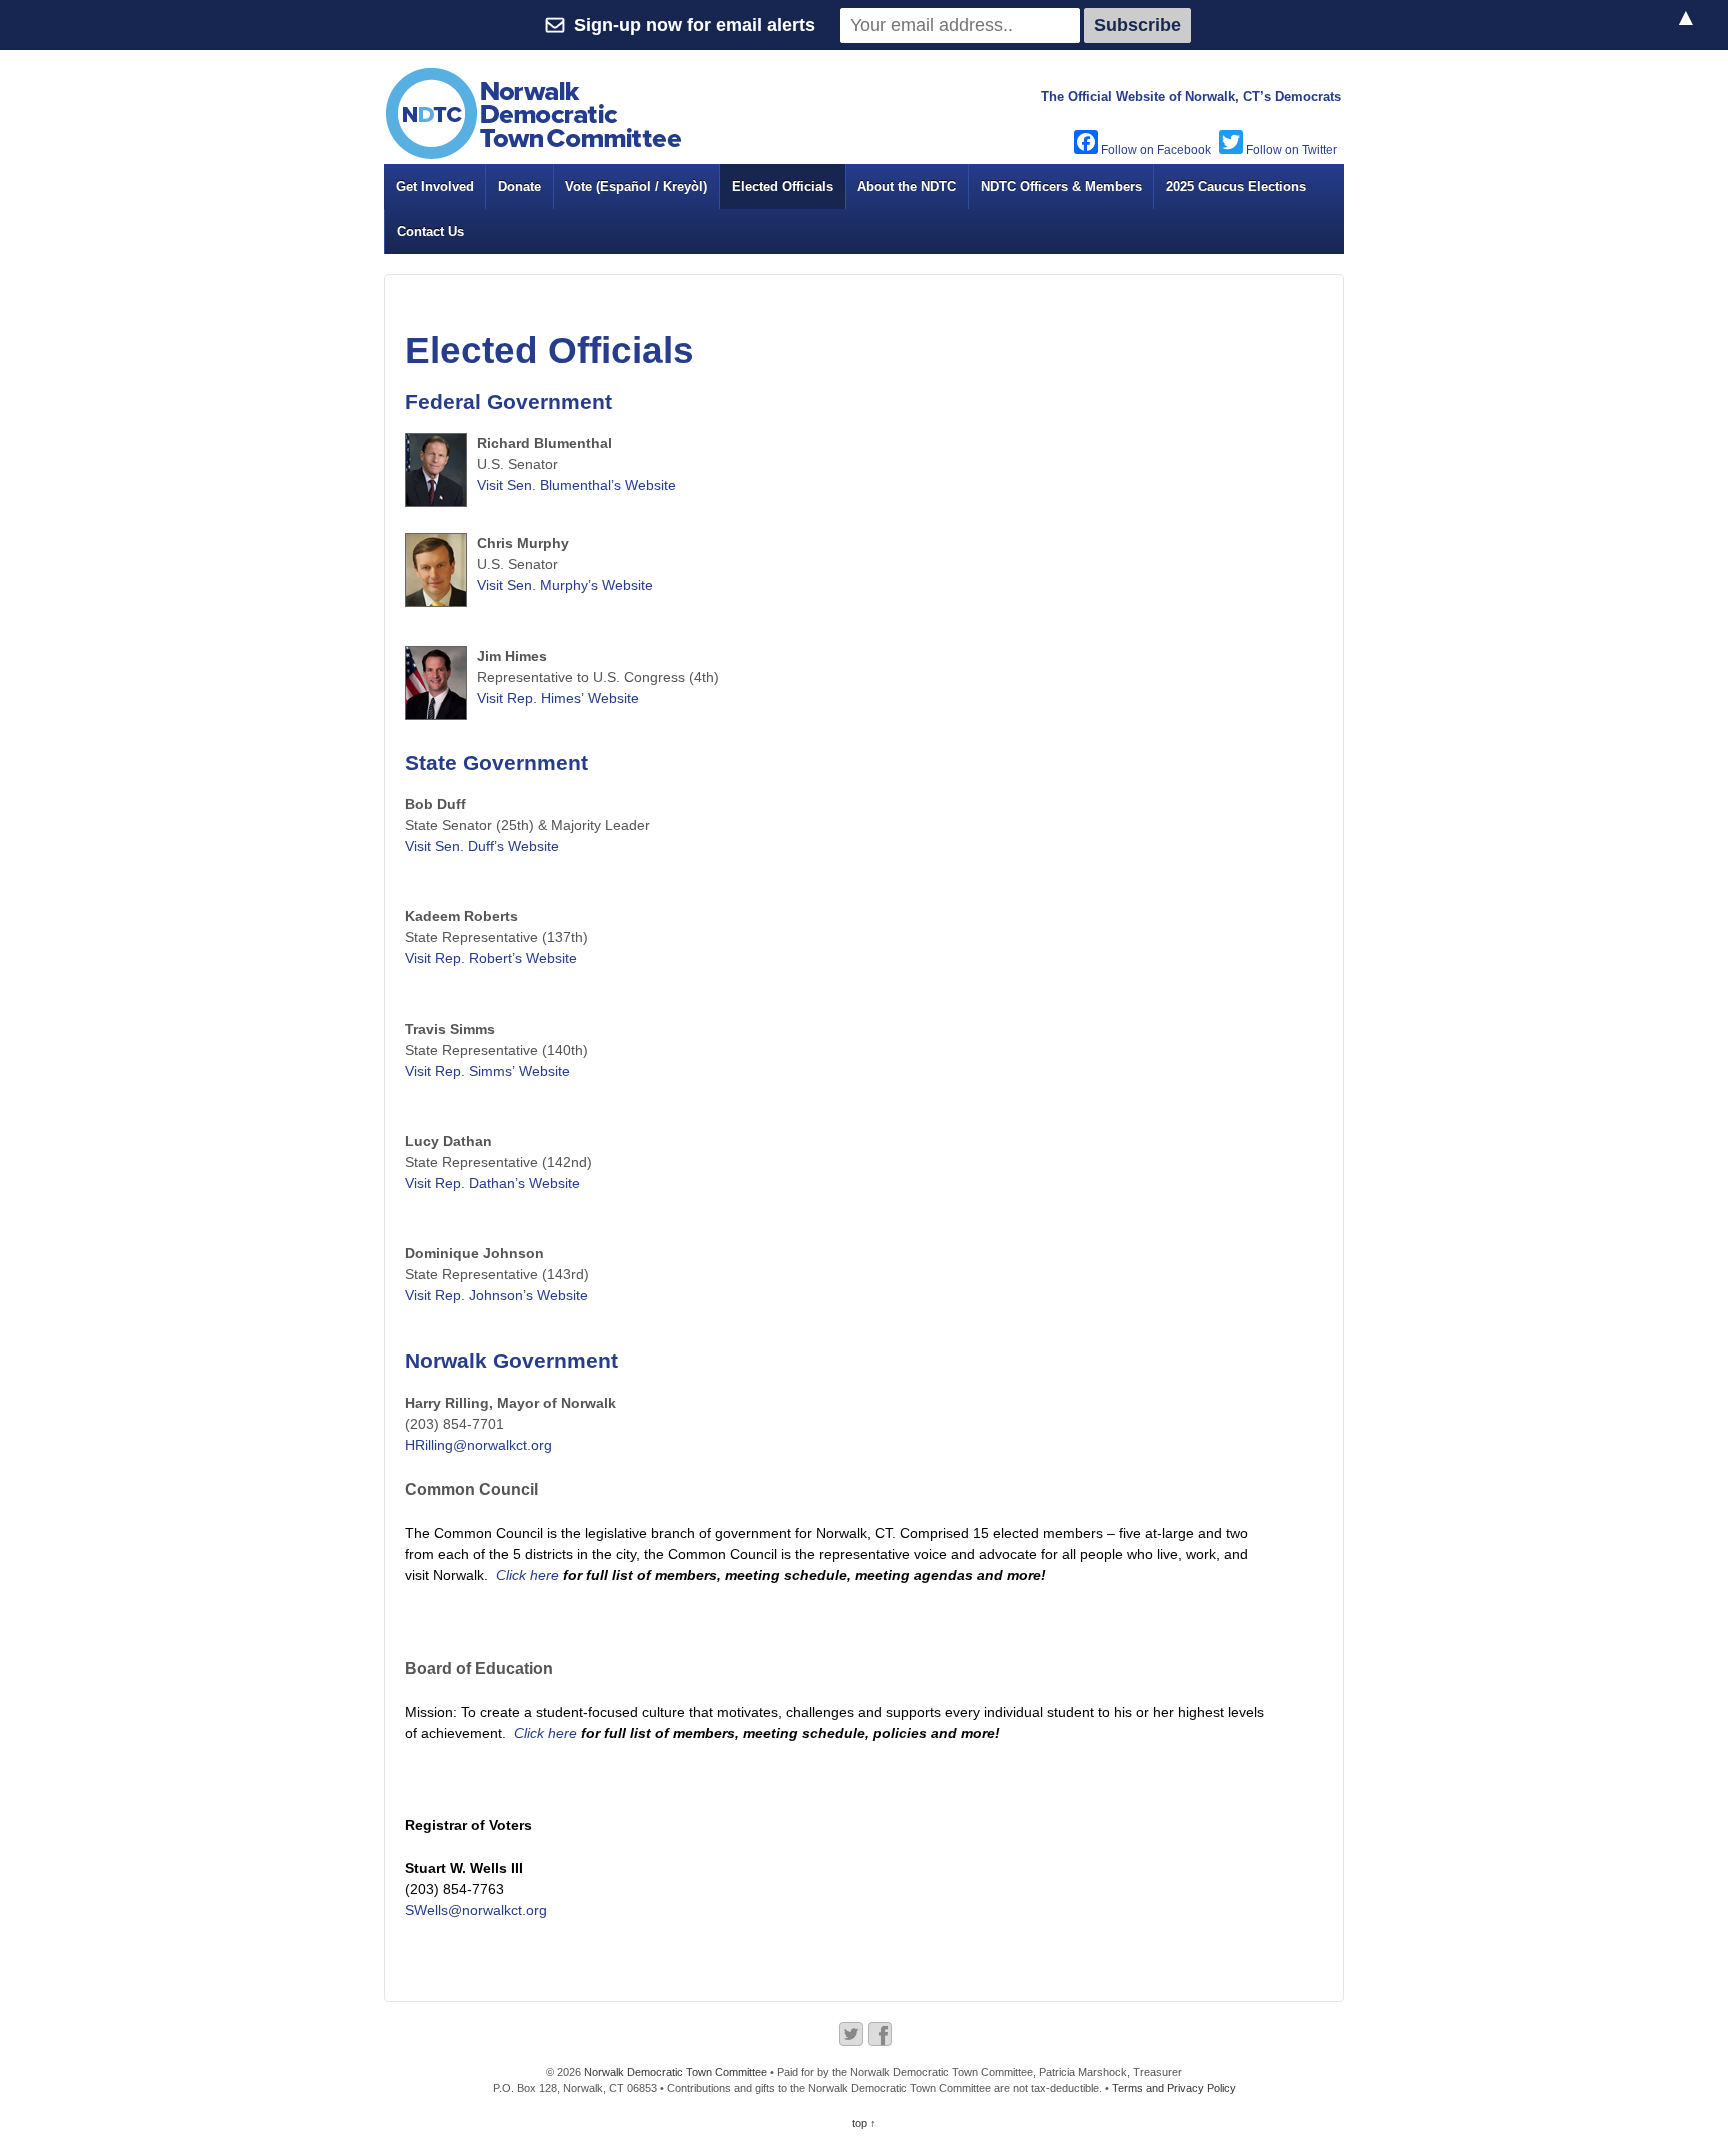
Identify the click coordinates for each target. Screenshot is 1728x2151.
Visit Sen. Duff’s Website (482, 846)
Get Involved (435, 186)
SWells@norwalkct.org (476, 1910)
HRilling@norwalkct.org (478, 1445)
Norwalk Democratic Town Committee (675, 2072)
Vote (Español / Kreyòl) (636, 186)
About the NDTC (906, 186)
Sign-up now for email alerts (694, 25)
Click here (527, 1575)
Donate (519, 186)
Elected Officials (782, 186)
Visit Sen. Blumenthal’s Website (576, 485)
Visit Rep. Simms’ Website (487, 1071)
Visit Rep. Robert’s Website (491, 958)
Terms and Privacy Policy (1174, 2088)
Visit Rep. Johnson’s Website (496, 1295)
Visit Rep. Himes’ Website (558, 698)
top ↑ (864, 2123)
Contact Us (430, 231)
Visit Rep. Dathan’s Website (492, 1183)
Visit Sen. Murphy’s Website (565, 585)
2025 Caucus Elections (1236, 186)
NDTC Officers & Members (1061, 186)
